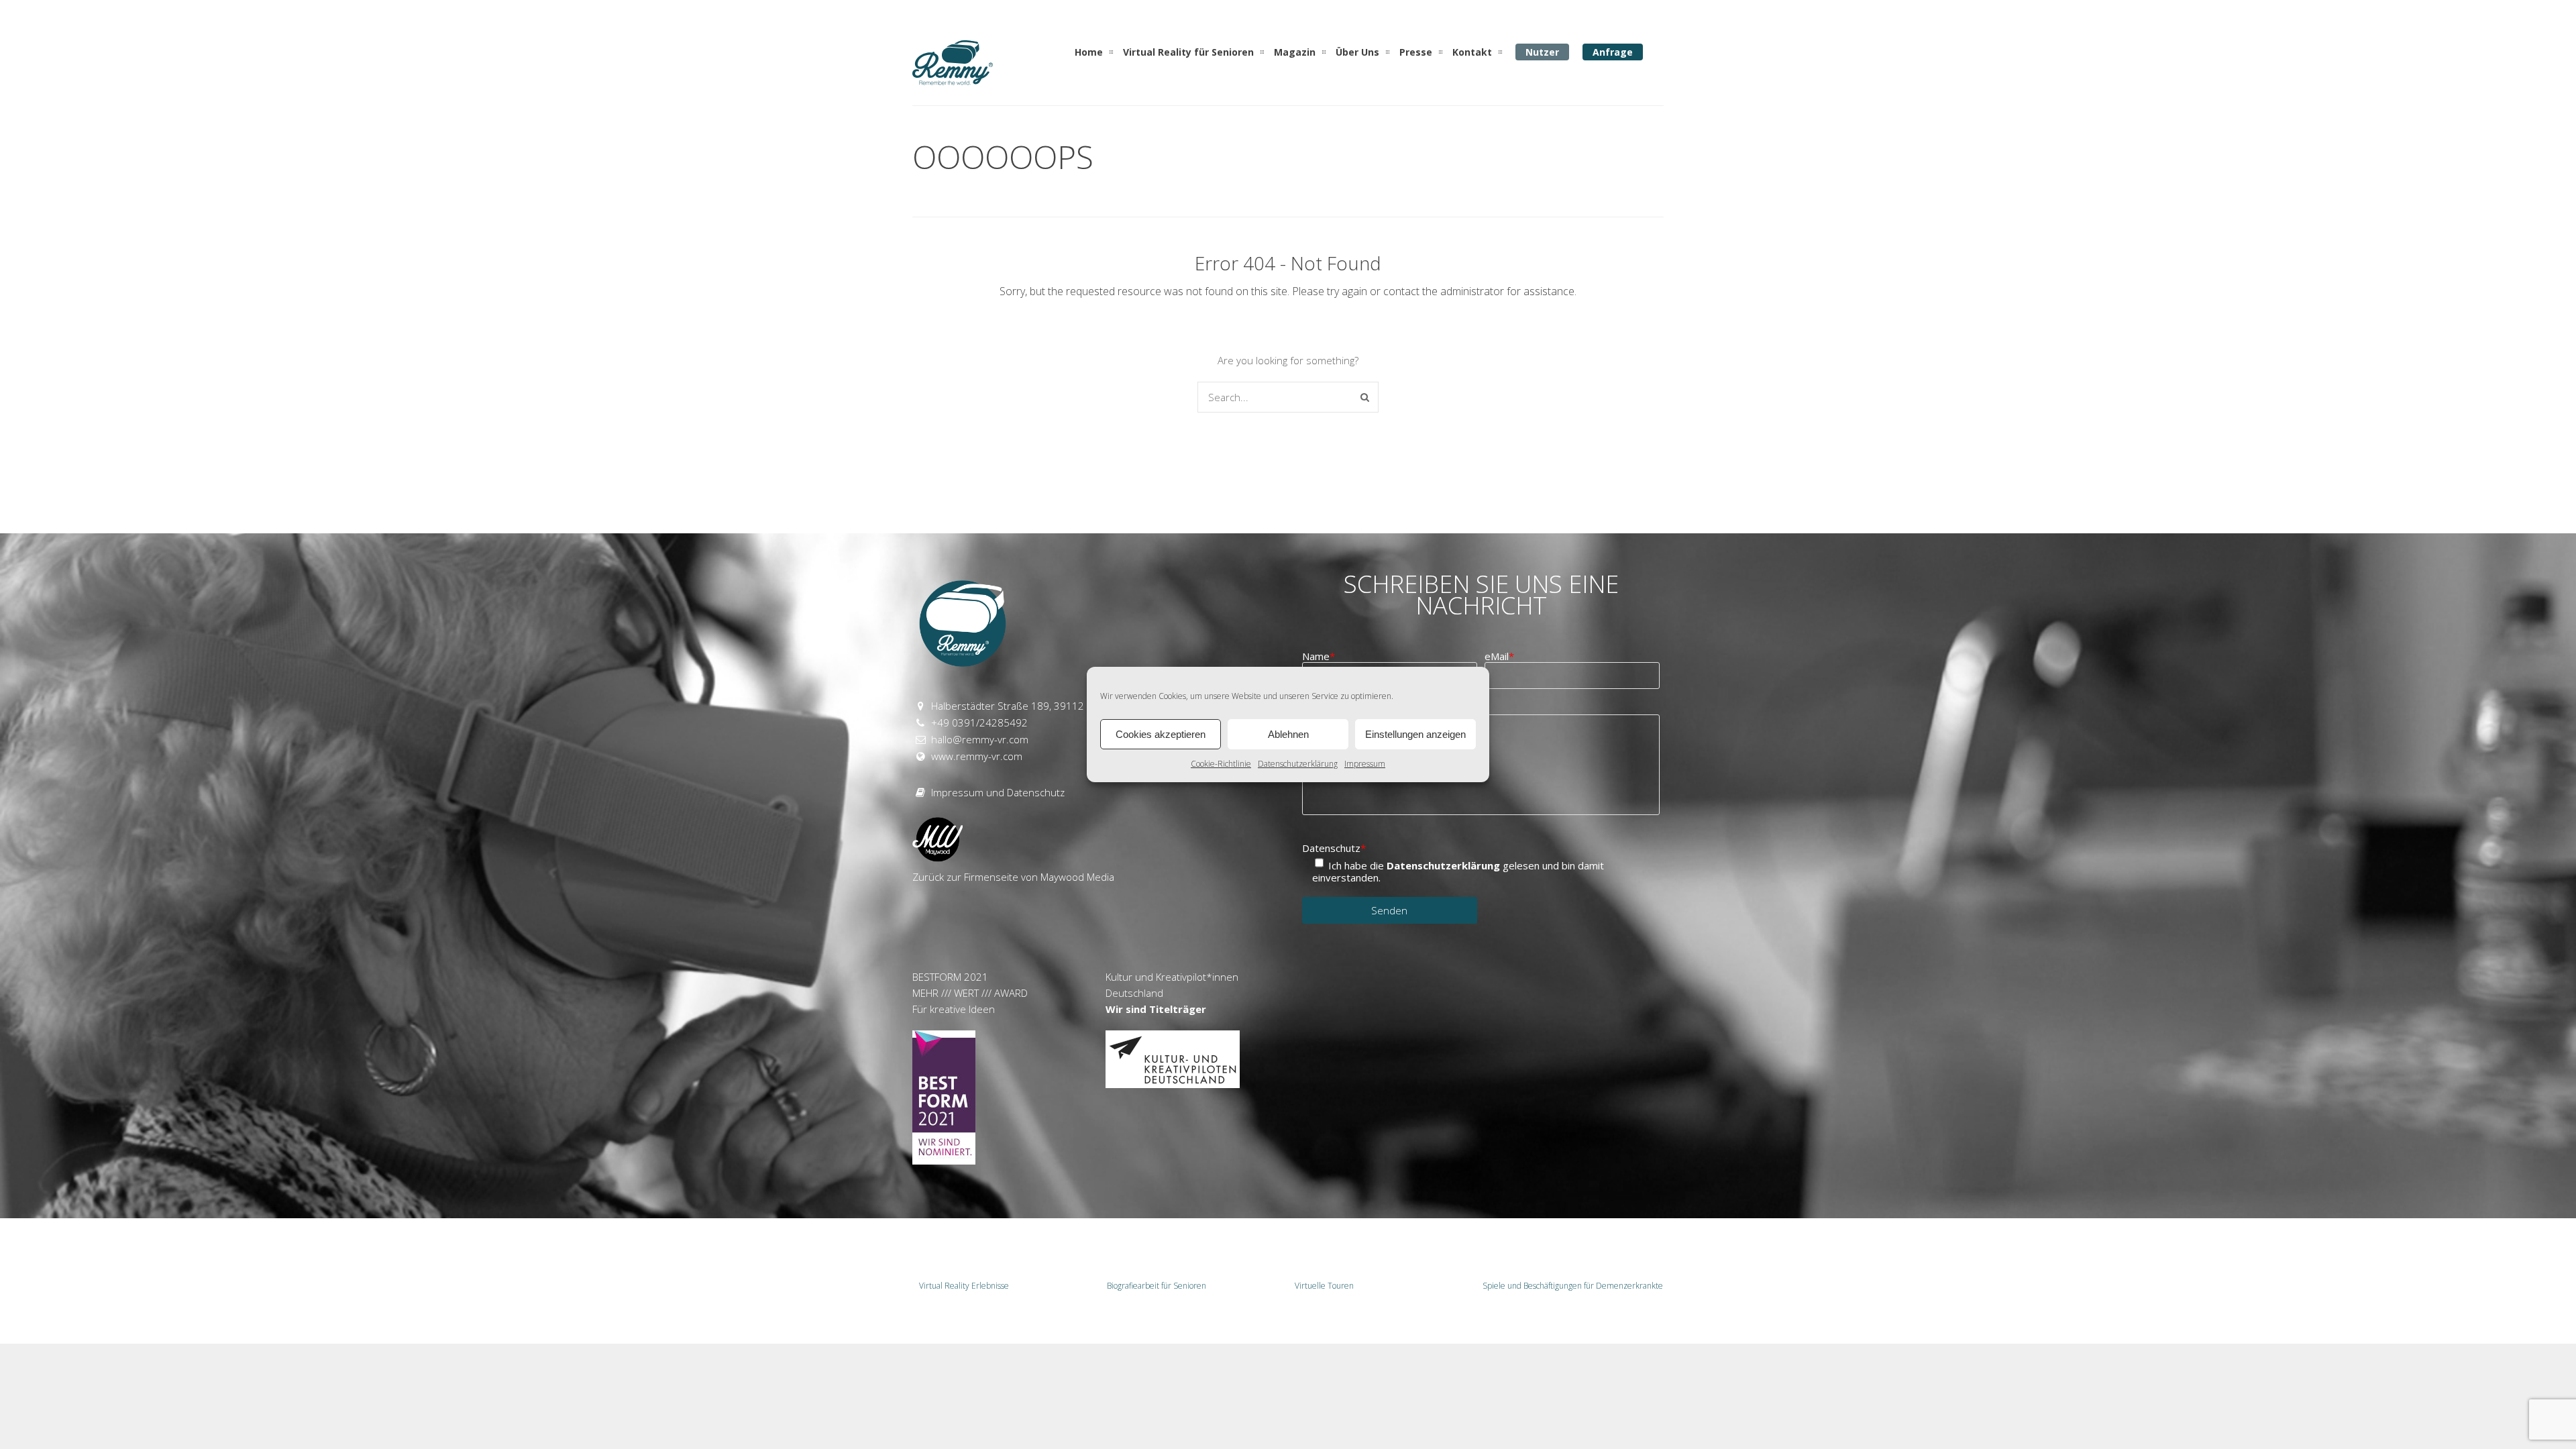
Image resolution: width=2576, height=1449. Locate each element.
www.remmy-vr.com (977, 756)
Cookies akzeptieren (1161, 734)
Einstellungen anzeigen (1415, 734)
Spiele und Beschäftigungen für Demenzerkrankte (1570, 1286)
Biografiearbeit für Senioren (1157, 1286)
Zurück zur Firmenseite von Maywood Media (1013, 877)
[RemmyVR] (953, 80)
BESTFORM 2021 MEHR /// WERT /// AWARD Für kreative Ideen (970, 993)
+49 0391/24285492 (979, 722)
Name (1319, 656)
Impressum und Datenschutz (998, 792)
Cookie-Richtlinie (1221, 764)
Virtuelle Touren (1324, 1286)
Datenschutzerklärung (1298, 764)
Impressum (1365, 764)
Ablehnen (1288, 734)
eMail (1499, 656)
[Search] (1365, 397)
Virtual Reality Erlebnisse (964, 1286)
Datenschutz (1334, 848)
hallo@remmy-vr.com (980, 739)
